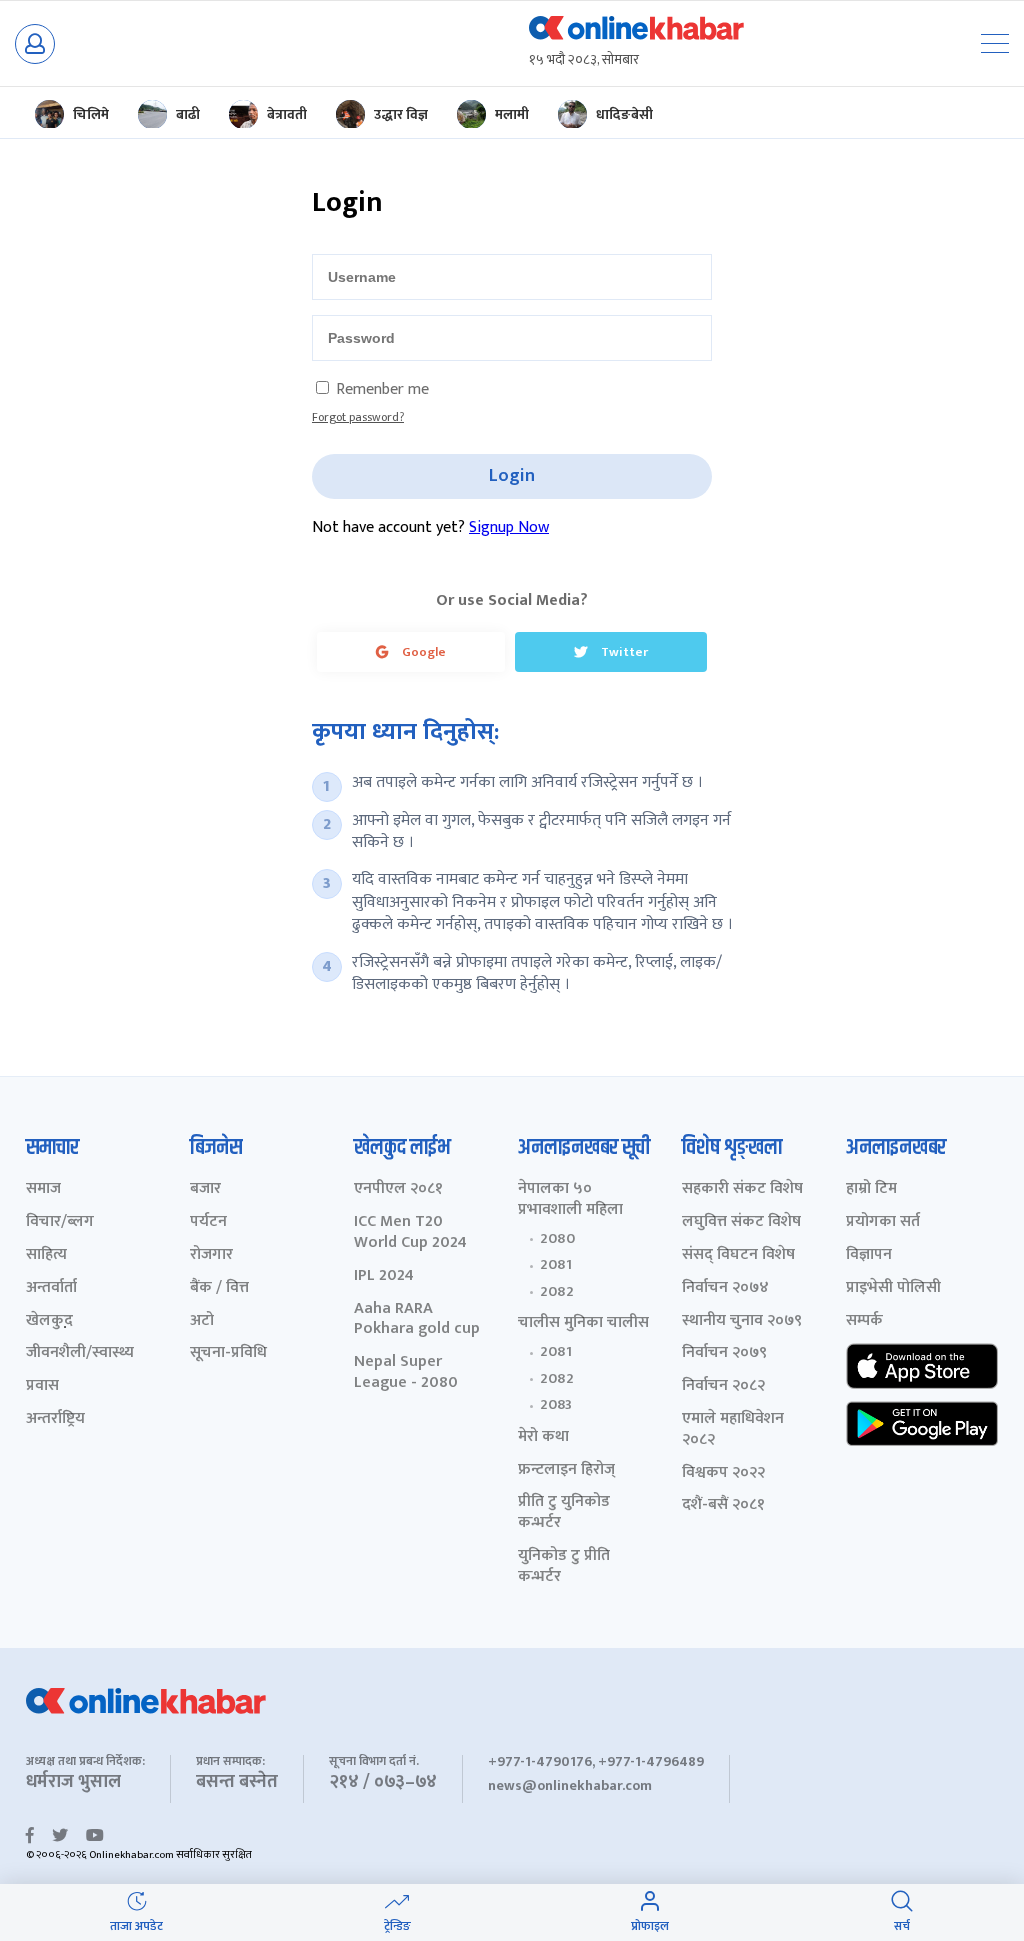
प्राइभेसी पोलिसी (893, 1288)
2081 (556, 1265)
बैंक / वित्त (219, 1288)
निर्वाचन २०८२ (723, 1386)
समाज (43, 1189)
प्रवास (42, 1386)
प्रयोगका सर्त (883, 1222)
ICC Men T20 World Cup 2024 (410, 1233)
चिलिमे (91, 114)
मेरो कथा (543, 1437)
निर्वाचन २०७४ (725, 1288)
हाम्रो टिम (871, 1189)
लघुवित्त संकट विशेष (741, 1222)
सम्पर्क (864, 1321)
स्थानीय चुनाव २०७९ (742, 1321)
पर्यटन (208, 1222)
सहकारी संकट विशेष (742, 1189)
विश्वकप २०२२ (723, 1473)
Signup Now (509, 527)
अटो (202, 1321)
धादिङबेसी (624, 114)
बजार (205, 1189)
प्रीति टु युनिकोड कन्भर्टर (564, 1513)
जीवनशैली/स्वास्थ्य (80, 1353)
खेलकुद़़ (49, 1321)
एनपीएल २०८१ (398, 1189)
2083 (556, 1405)
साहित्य (46, 1255)
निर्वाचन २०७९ (724, 1353)
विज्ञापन (869, 1255)
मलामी (512, 114)
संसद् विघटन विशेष (738, 1255)
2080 (557, 1239)
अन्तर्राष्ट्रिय (55, 1419)
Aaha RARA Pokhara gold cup (417, 1320)
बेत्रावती (287, 114)
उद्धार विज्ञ (401, 114)
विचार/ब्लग (60, 1222)
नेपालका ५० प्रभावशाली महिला (570, 1200)
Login (512, 476)
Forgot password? (358, 417)
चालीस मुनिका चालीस (583, 1323)
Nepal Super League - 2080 (406, 1373)
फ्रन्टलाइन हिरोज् (566, 1470)
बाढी (188, 114)
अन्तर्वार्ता (51, 1288)
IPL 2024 (384, 1276)
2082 (557, 1292)
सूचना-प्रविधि (228, 1353)
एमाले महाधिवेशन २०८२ (733, 1430)
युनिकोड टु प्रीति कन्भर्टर (564, 1567)
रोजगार (211, 1255)
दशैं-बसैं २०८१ (723, 1505)
